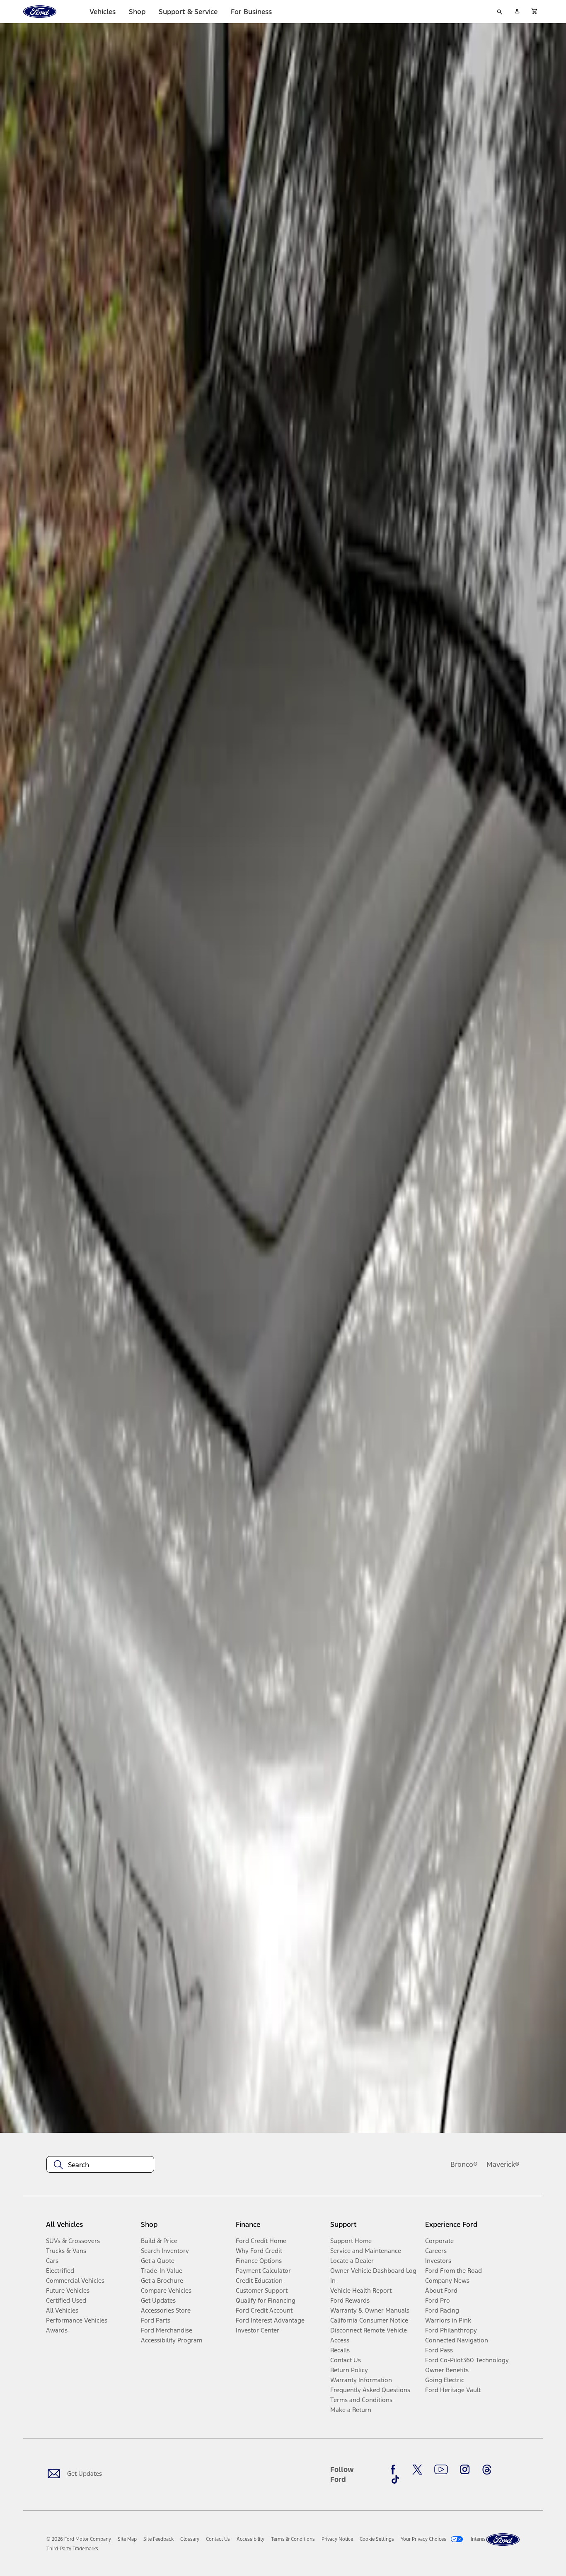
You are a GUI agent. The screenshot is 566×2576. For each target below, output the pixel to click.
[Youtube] (441, 2470)
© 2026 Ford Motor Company (79, 2539)
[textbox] (100, 2165)
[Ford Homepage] (503, 2540)
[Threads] (487, 2470)
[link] (127, 2539)
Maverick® (503, 2164)
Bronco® (464, 2164)
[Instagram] (465, 2470)
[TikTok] (395, 2480)
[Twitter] (417, 2470)
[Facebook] (395, 2470)
